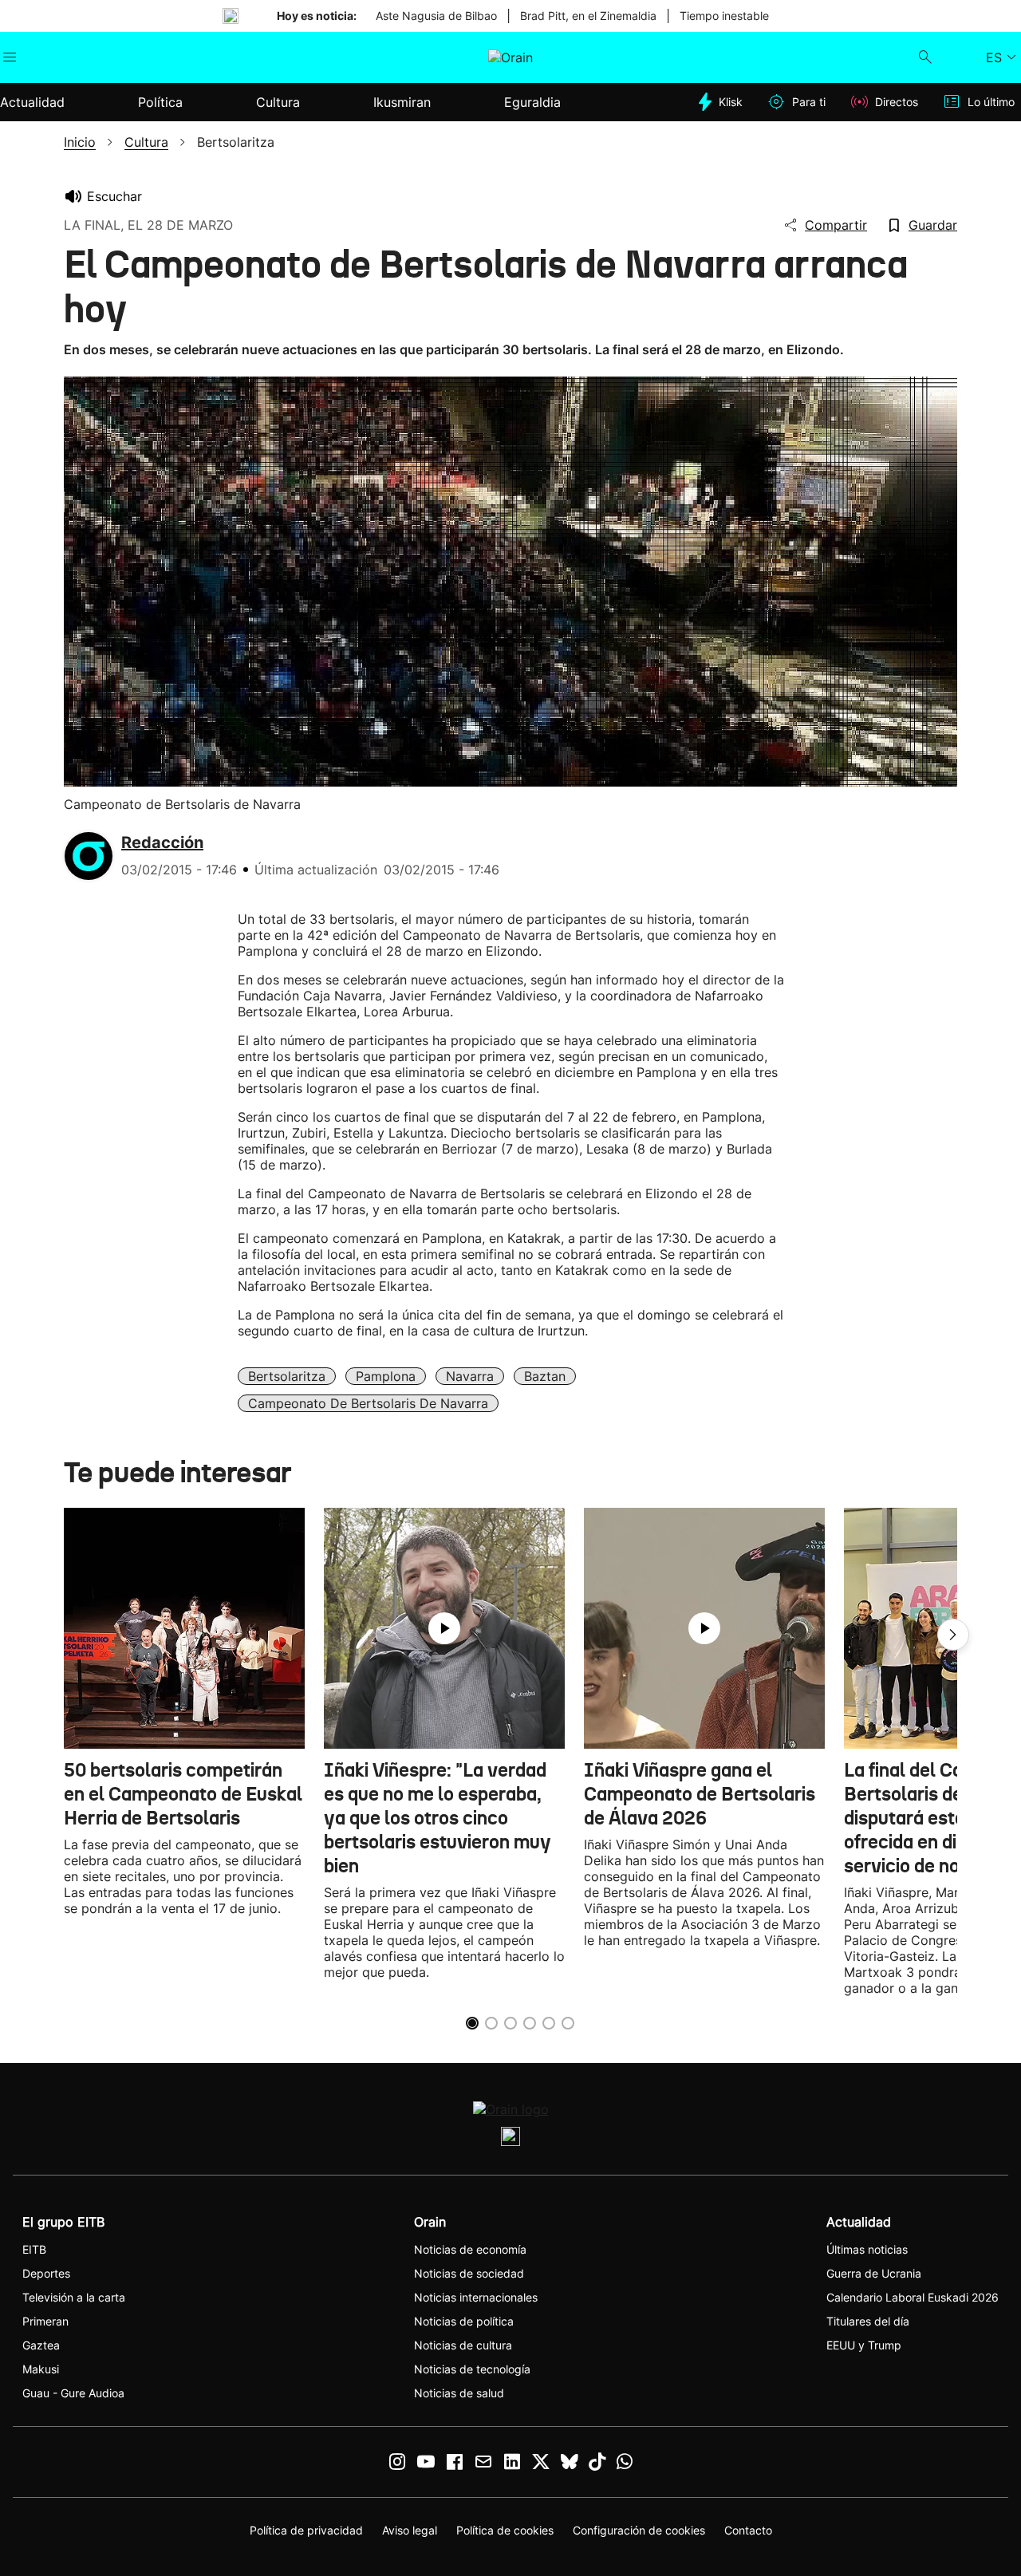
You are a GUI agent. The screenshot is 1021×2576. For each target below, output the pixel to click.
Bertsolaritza (287, 1376)
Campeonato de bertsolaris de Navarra (368, 1403)
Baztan (545, 1376)
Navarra (470, 1376)
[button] (953, 1635)
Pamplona (386, 1376)
